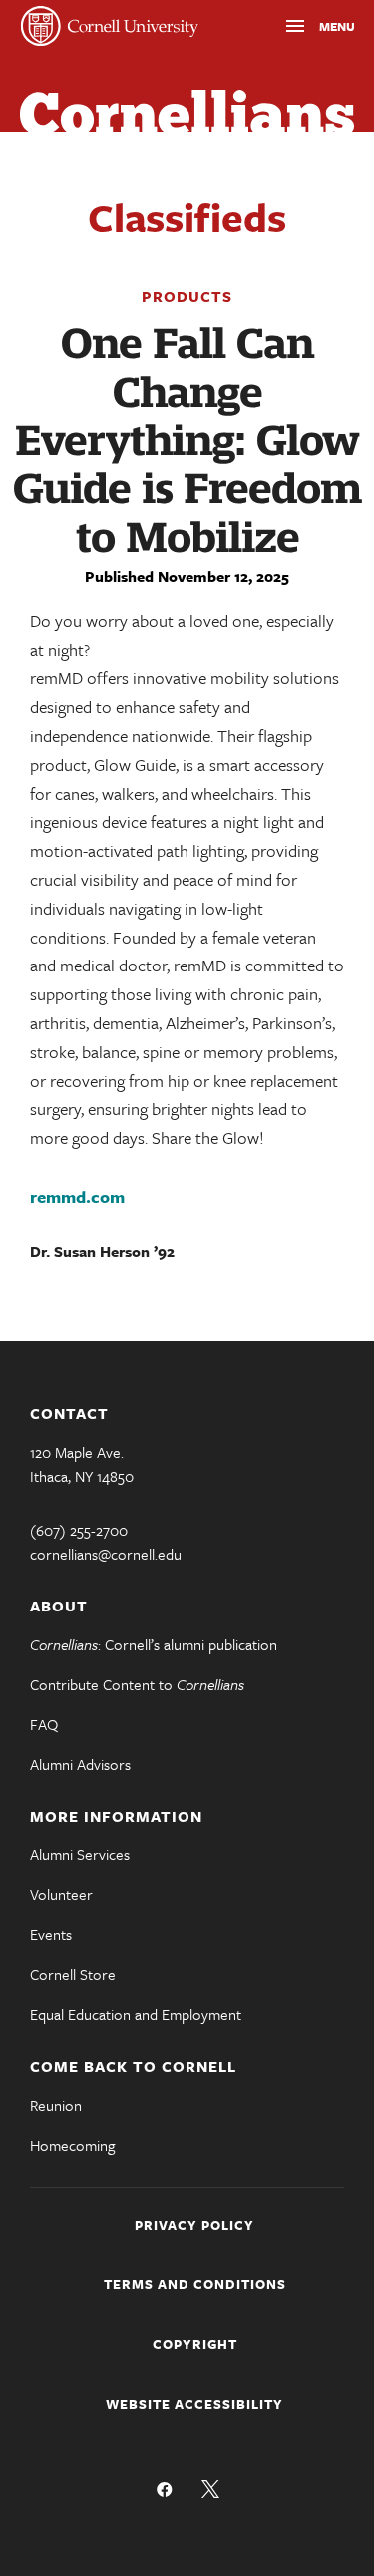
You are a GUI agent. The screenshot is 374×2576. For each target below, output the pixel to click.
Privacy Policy (194, 2225)
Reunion (56, 2105)
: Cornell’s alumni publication (154, 1644)
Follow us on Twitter (210, 2489)
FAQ (44, 1724)
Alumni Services (80, 1854)
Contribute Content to (137, 1684)
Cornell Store (73, 1974)
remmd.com (77, 1197)
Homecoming (72, 2145)
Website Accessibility (194, 2404)
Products (187, 296)
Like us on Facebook (165, 2489)
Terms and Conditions (195, 2284)
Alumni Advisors (80, 1764)
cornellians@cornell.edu (106, 1554)
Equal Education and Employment (136, 2014)
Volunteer (61, 1894)
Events (51, 1934)
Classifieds (187, 216)
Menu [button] (301, 29)
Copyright (195, 2344)
